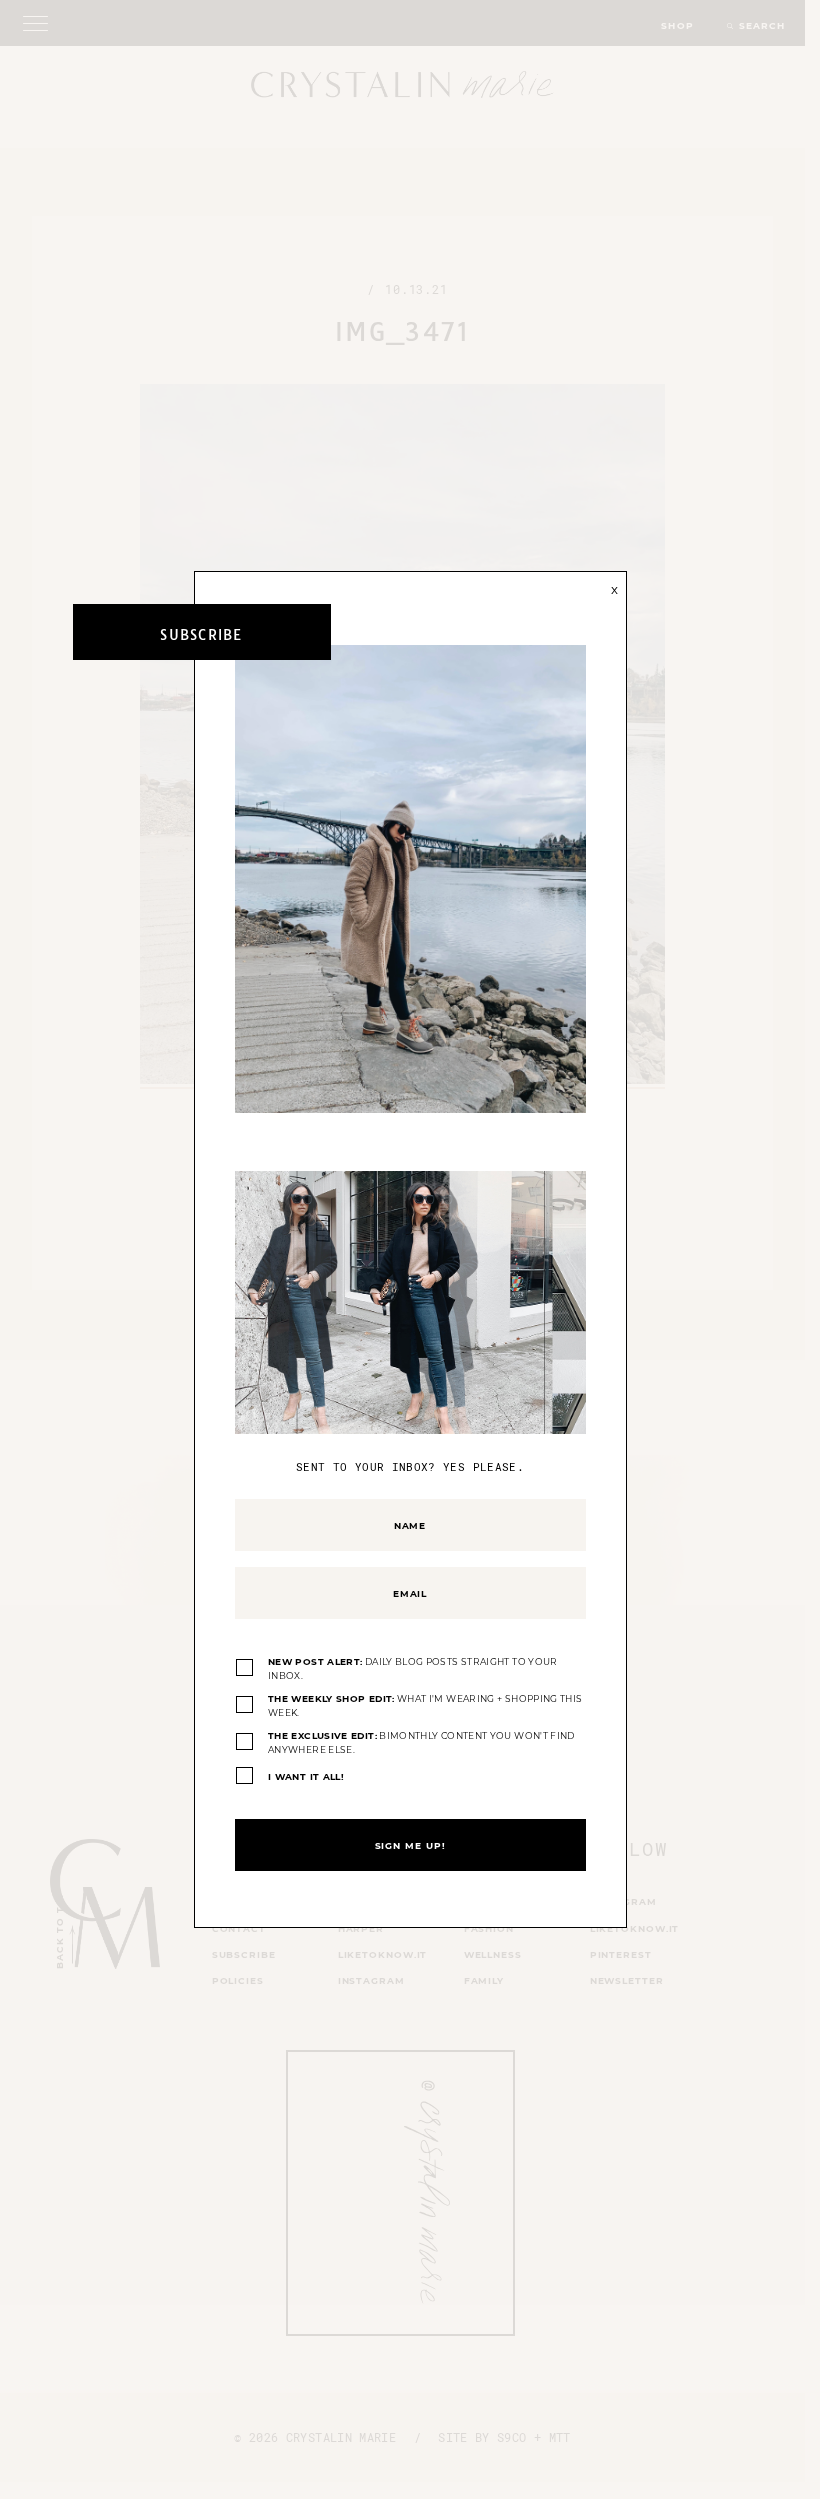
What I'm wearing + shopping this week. (425, 1705)
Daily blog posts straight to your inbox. (413, 1668)
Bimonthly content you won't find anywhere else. (421, 1742)
